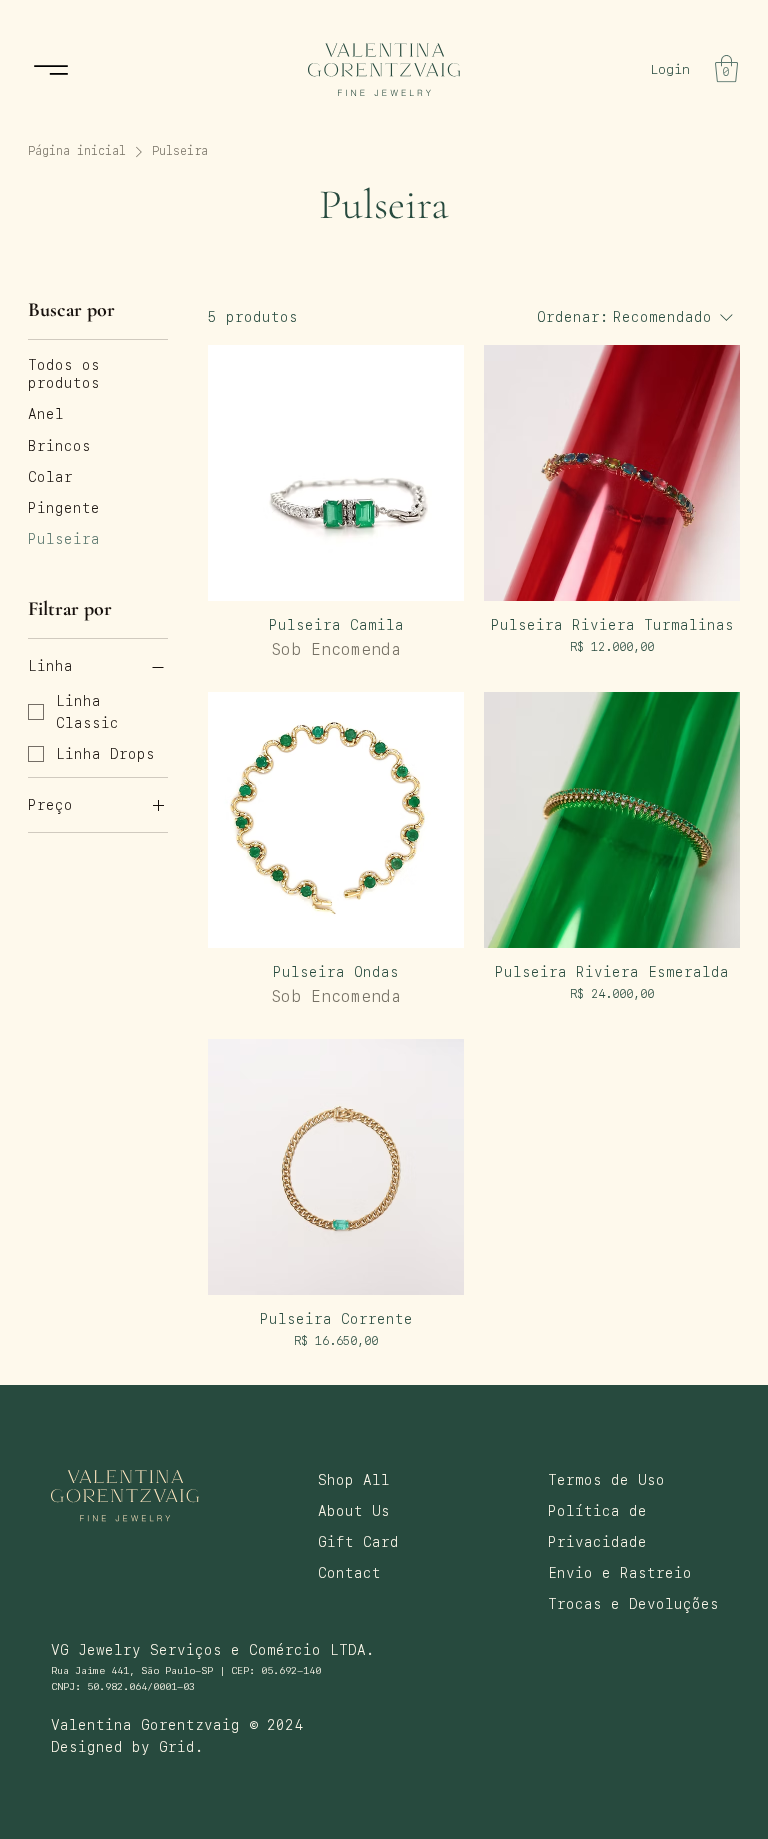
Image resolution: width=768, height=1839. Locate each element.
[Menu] (51, 69)
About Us (354, 1511)
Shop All (354, 1480)
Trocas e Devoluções (633, 1604)
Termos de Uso (606, 1480)
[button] (726, 68)
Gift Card (358, 1542)
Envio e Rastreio (620, 1573)
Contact (349, 1573)
